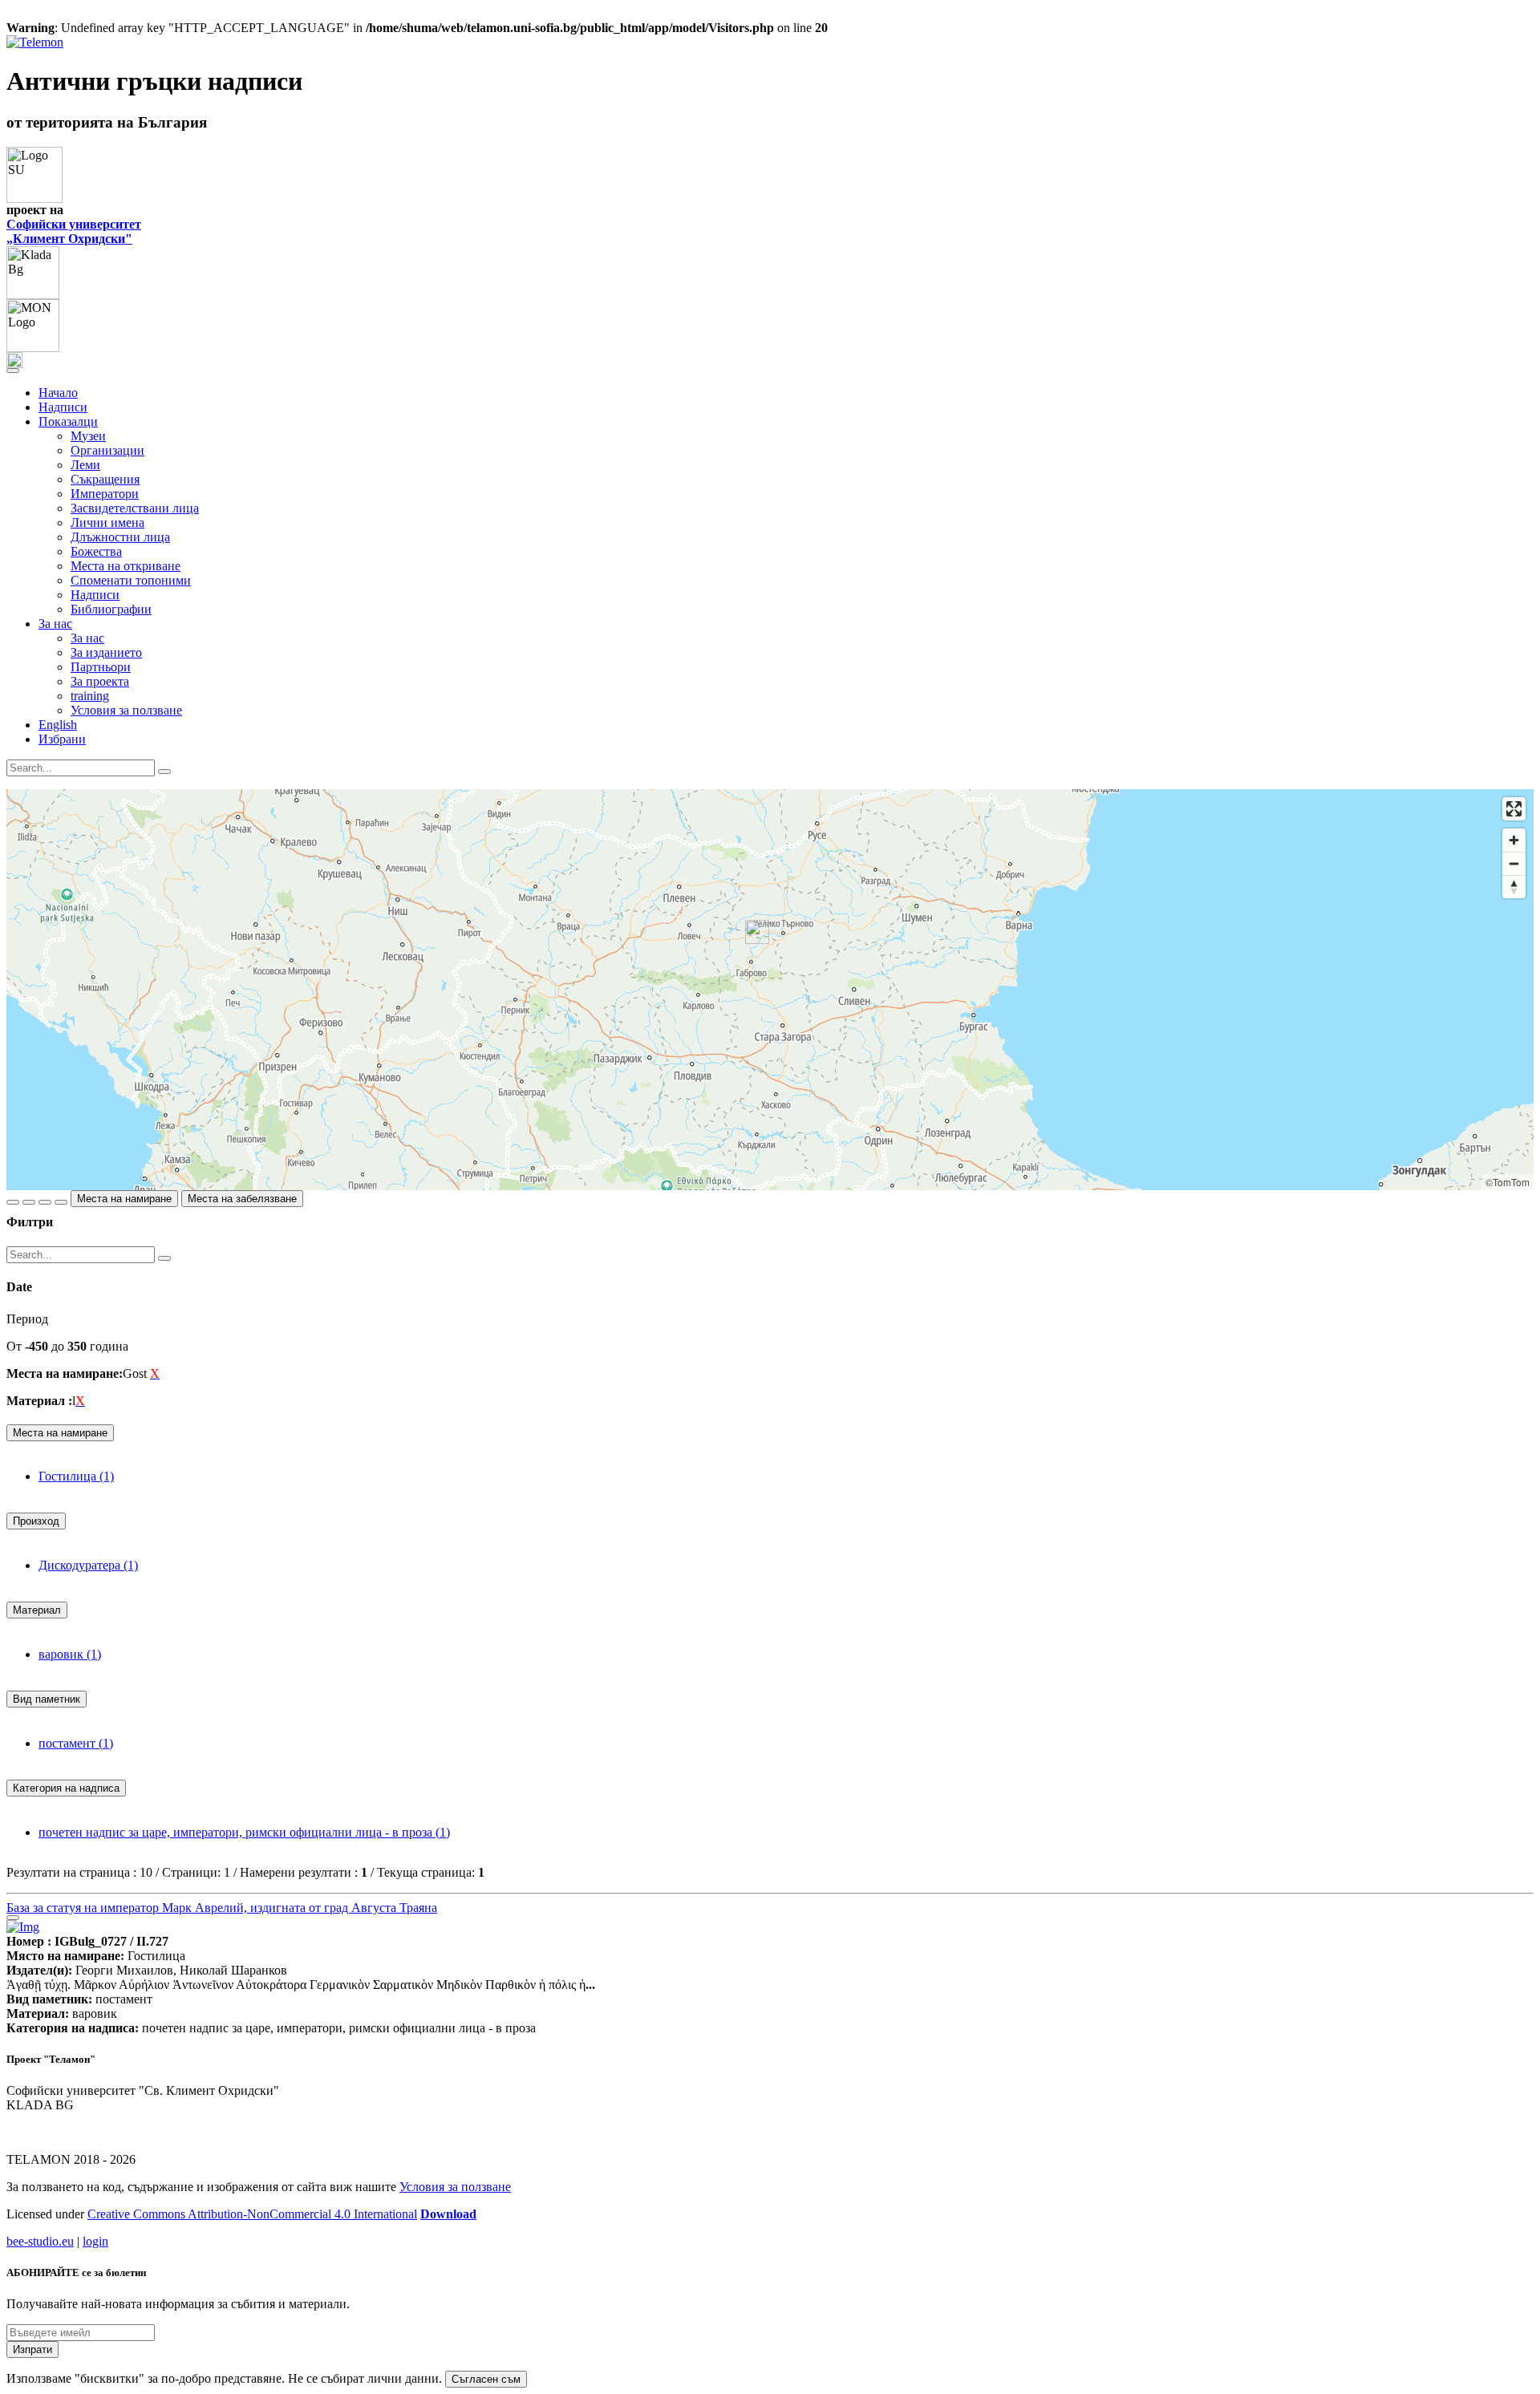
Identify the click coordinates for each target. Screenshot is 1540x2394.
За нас (87, 638)
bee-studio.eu (40, 2241)
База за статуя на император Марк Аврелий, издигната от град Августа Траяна (222, 1908)
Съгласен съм (486, 2379)
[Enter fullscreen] (1514, 809)
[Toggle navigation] (13, 371)
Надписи (63, 407)
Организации (107, 450)
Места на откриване (126, 566)
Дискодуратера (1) (88, 1565)
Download (448, 2214)
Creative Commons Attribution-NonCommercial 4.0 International (252, 2214)
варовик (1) (70, 1654)
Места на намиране (124, 1199)
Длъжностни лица (120, 537)
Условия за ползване (126, 710)
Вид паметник (47, 1699)
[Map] (770, 990)
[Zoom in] (1514, 840)
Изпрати (32, 2349)
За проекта (100, 681)
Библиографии (111, 609)
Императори (105, 494)
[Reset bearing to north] (1514, 887)
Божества (96, 551)
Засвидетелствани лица (135, 508)
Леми (85, 465)
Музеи (88, 436)
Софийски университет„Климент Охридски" (74, 231)
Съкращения (105, 479)
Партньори (101, 667)
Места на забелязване (242, 1199)
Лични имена (107, 523)
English (58, 725)
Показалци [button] (68, 421)
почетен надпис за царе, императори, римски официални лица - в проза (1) (244, 1832)
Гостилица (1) (76, 1476)
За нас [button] (55, 624)
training (90, 696)
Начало (58, 393)
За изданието (106, 652)
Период (27, 1319)
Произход (36, 1521)
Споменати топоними (131, 580)
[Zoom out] (1514, 863)
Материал (37, 1610)
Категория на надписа (66, 1788)
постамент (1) (76, 1743)
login (95, 2241)
